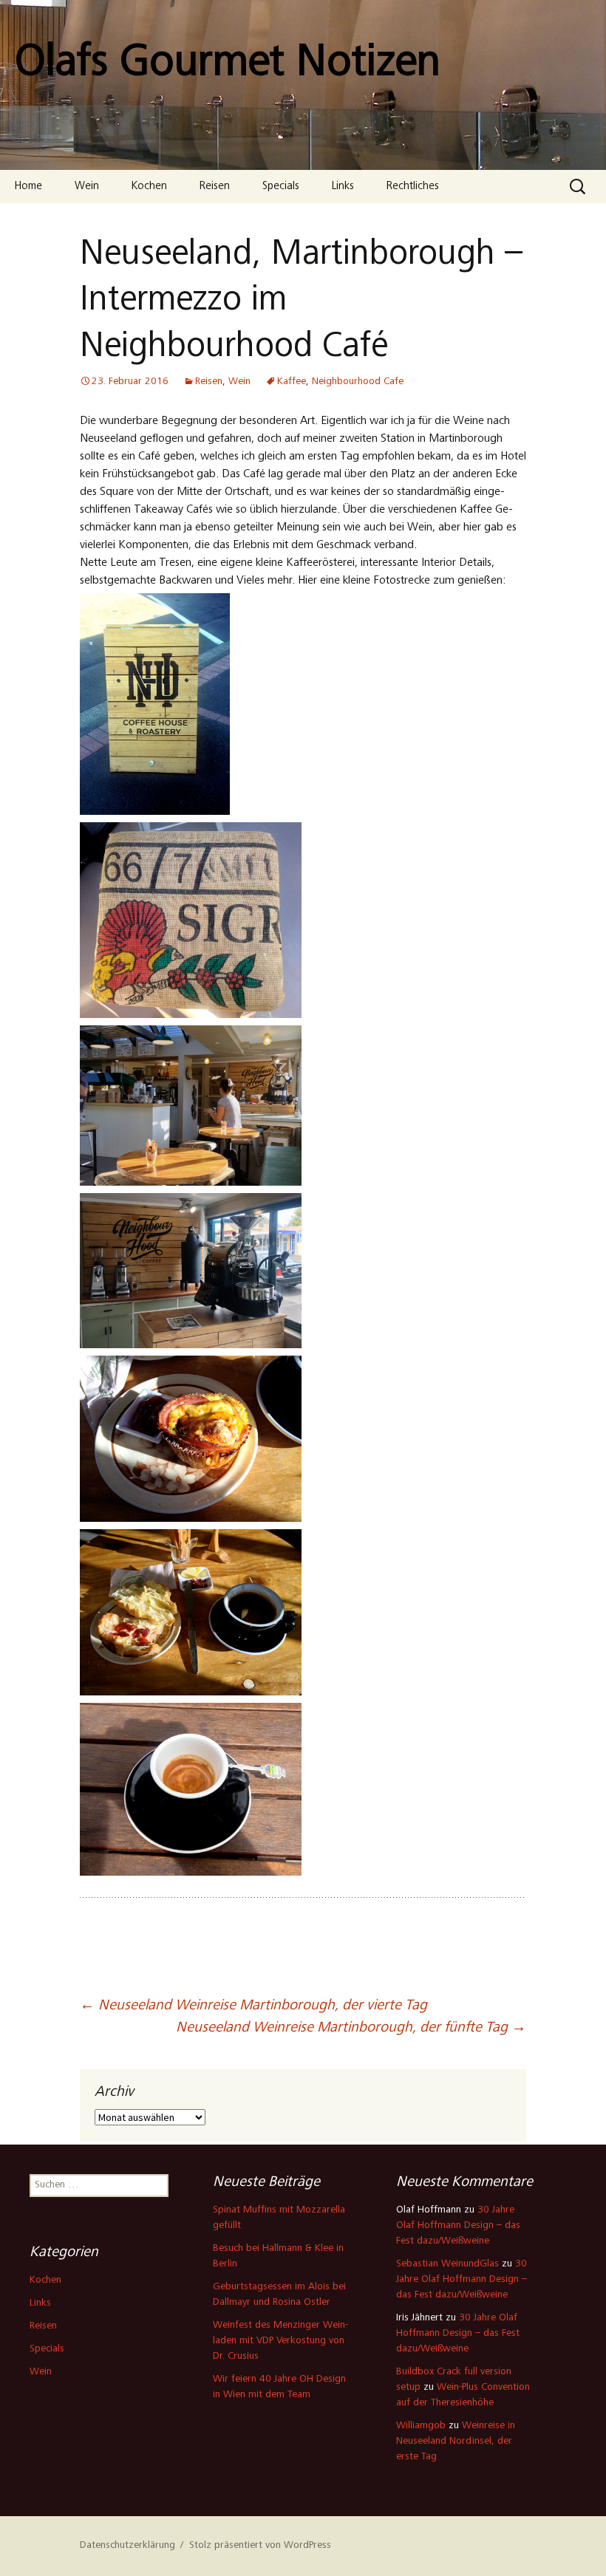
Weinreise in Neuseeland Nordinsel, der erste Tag (456, 2442)
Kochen (149, 187)
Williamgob (421, 2426)
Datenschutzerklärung (127, 2546)
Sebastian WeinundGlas (447, 2264)
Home (28, 187)
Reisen (215, 187)
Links (343, 187)
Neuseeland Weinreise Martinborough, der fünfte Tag (351, 2029)
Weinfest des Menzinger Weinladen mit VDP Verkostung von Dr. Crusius (280, 2341)
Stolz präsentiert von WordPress (260, 2546)
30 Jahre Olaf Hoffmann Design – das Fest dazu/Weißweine (458, 2226)
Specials (281, 187)
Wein (87, 187)
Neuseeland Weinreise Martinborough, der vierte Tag (253, 2006)
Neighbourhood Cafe (358, 382)
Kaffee (292, 382)
